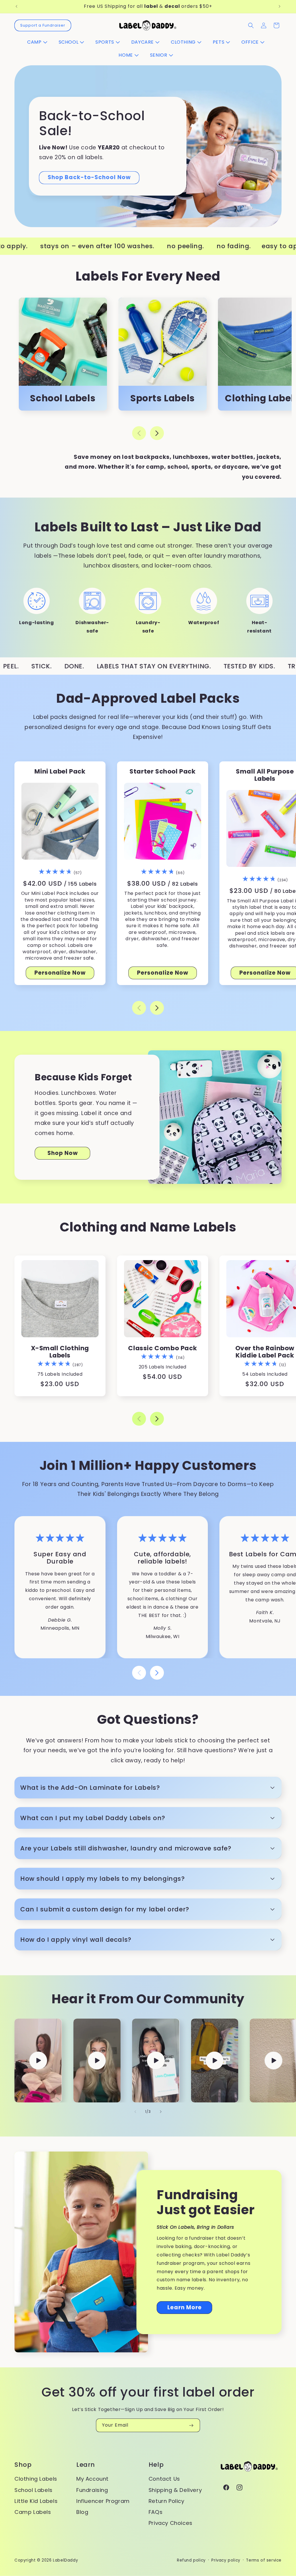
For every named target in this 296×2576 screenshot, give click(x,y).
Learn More (185, 2307)
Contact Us (164, 2479)
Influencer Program (103, 2501)
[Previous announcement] (16, 6)
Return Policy (166, 2501)
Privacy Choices (171, 2523)
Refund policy (191, 2560)
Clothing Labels (36, 2479)
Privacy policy (226, 2560)
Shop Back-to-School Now (89, 177)
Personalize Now (60, 973)
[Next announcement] (280, 6)
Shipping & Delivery (175, 2490)
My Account (92, 2479)
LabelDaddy (65, 2560)
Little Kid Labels (36, 2501)
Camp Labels (33, 2512)
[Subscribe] (191, 2425)
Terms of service (264, 2560)
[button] (39, 42)
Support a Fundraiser (43, 25)
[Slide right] (157, 433)
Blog (82, 2512)
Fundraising (92, 2490)
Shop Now (63, 1153)
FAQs (156, 2512)
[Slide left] (139, 433)
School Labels (34, 2490)
